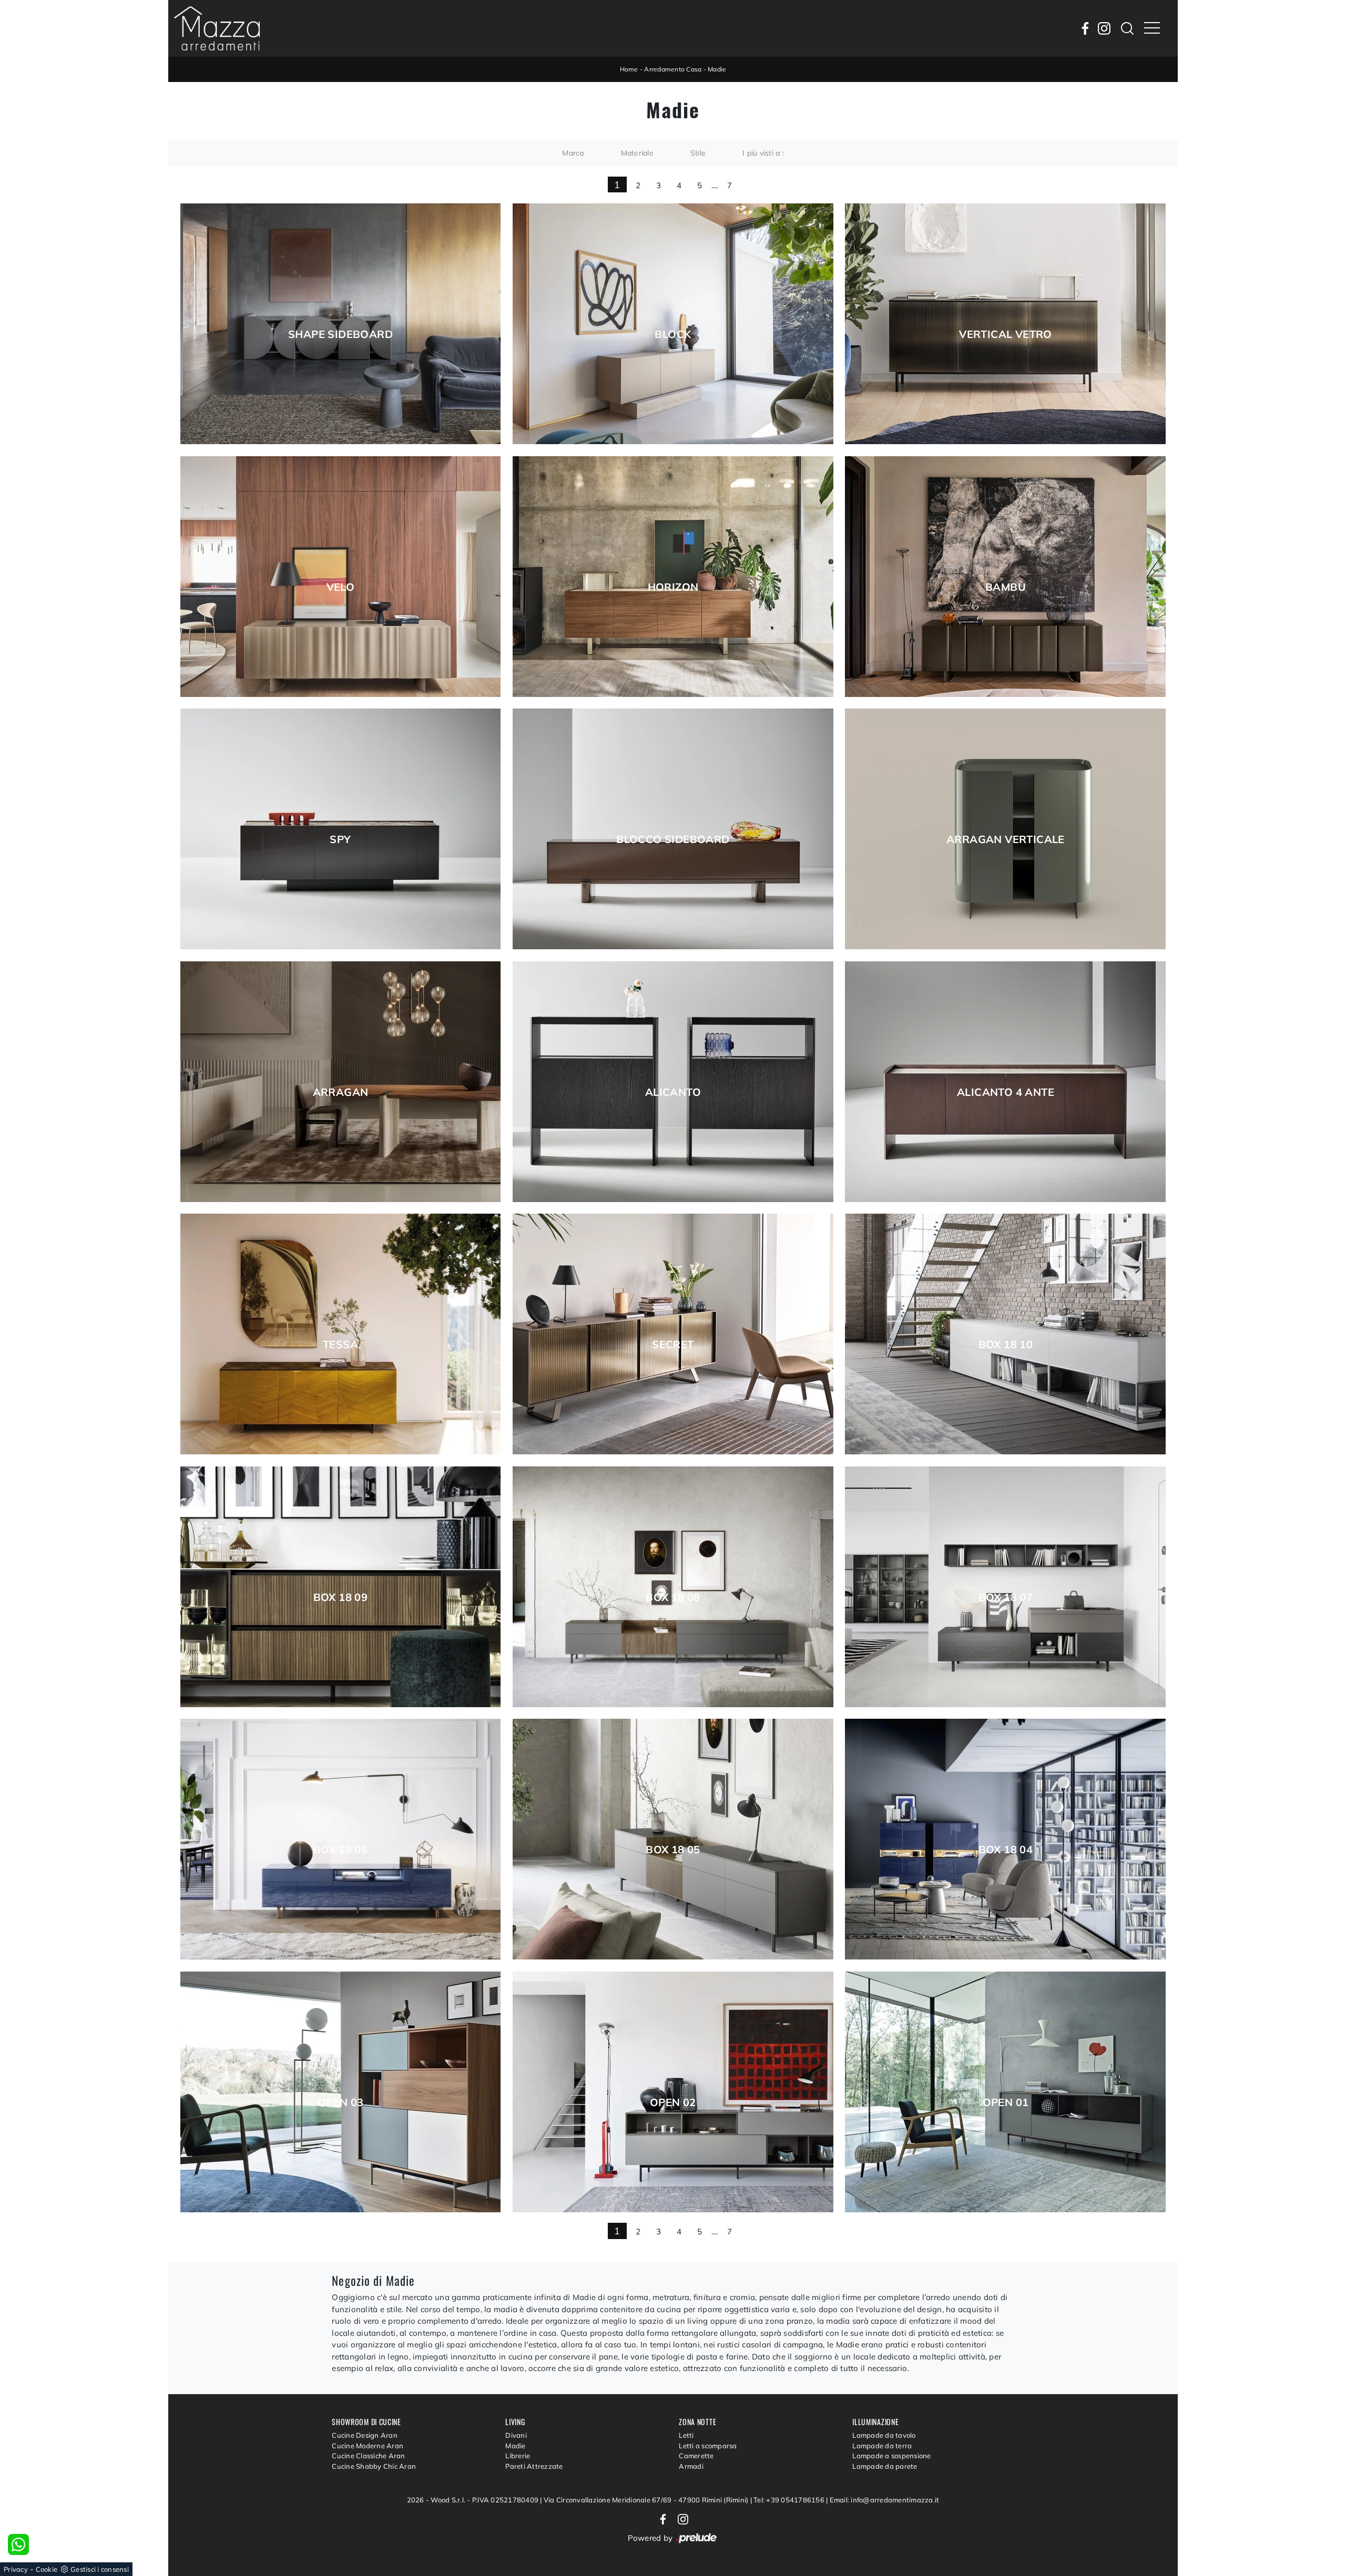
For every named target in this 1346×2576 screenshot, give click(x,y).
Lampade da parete (885, 2466)
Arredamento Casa (673, 69)
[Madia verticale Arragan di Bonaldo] (1005, 829)
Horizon (673, 587)
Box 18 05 (673, 1850)
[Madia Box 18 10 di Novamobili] (1005, 1334)
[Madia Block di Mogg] (673, 324)
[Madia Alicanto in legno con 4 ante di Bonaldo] (1005, 1082)
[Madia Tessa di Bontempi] (341, 1334)
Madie (717, 69)
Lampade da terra (882, 2446)
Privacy (16, 2569)
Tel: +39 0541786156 (790, 2500)
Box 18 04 (1006, 1850)
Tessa (340, 1345)
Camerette (696, 2456)
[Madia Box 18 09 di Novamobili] (341, 1587)
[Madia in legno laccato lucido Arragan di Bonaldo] (341, 1082)
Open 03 (341, 2102)
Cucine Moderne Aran (368, 2446)
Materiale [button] (637, 153)
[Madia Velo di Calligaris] (341, 577)
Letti (686, 2435)
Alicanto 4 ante (1006, 1092)
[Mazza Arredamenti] (217, 28)
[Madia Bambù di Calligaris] (1005, 577)
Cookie (47, 2569)
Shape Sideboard (340, 334)
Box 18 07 (1006, 1597)
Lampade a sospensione (891, 2456)
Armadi (691, 2466)
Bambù (1006, 587)
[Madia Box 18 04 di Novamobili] (1005, 1839)
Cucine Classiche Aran (368, 2456)
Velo (341, 587)
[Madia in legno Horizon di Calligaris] (673, 577)
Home (629, 69)
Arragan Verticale (1006, 839)
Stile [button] (698, 153)
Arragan (341, 1092)
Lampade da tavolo (884, 2435)
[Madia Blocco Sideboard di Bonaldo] (673, 829)
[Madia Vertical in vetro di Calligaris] (1005, 324)
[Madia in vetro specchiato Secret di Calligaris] (673, 1334)
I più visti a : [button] (763, 153)
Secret (673, 1345)
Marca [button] (573, 153)
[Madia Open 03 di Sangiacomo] (341, 2092)
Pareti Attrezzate (534, 2466)
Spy (340, 839)
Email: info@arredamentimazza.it (885, 2500)
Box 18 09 (341, 1597)
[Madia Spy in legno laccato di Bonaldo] (341, 829)
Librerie (518, 2456)
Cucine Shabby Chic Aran (374, 2466)
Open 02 (673, 2102)
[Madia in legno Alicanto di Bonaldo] (673, 1082)
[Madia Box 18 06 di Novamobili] (341, 1839)
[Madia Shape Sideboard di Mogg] (341, 324)
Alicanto (673, 1092)
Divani (516, 2435)
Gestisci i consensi (100, 2569)
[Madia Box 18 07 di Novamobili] (1005, 1587)
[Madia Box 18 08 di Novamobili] (673, 1587)
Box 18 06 (341, 1850)
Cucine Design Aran (365, 2435)
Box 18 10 (1006, 1345)
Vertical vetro (1006, 334)
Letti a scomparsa (708, 2446)
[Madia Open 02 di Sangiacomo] (673, 2092)
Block (673, 334)
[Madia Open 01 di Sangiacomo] (1005, 2092)
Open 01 (1006, 2102)
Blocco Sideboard (673, 839)
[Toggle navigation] (1152, 28)
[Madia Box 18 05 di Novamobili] (673, 1839)
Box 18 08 (673, 1597)
